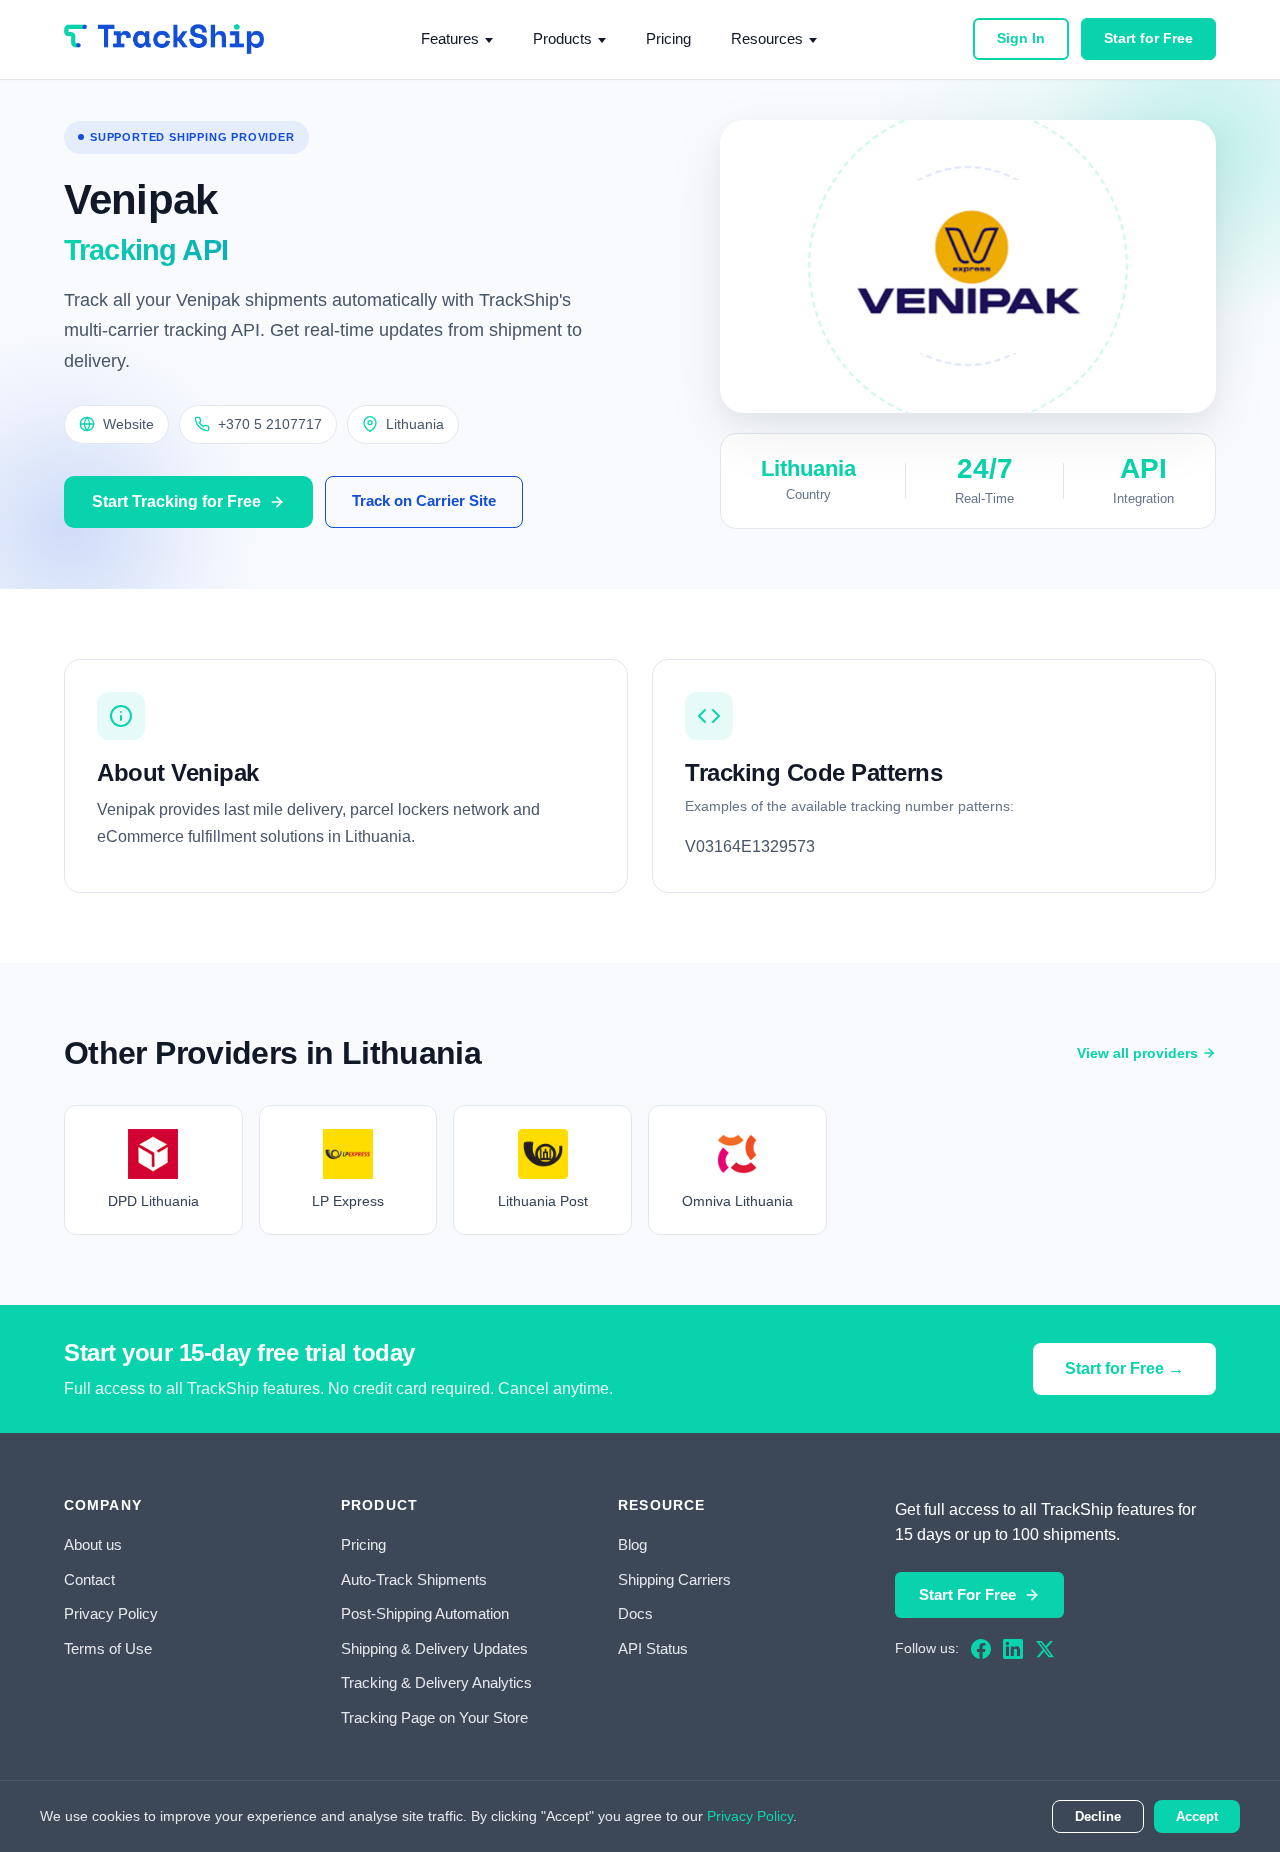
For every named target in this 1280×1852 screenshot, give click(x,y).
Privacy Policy (111, 1613)
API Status (653, 1648)
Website (128, 424)
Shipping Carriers (674, 1579)
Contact (89, 1579)
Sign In (1021, 38)
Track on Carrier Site (424, 500)
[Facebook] (981, 1649)
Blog (632, 1544)
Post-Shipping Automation (425, 1613)
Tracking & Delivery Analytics (436, 1682)
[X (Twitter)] (1045, 1649)
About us (93, 1544)
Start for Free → (1124, 1368)
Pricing (668, 38)
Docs (635, 1613)
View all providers (1137, 1053)
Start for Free (1148, 38)
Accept (1197, 1816)
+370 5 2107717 (270, 424)
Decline (1098, 1816)
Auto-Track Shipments (414, 1579)
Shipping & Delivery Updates (434, 1648)
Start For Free (967, 1594)
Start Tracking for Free (176, 501)
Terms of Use (108, 1648)
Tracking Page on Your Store (434, 1717)
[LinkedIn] (1013, 1649)
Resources (767, 38)
